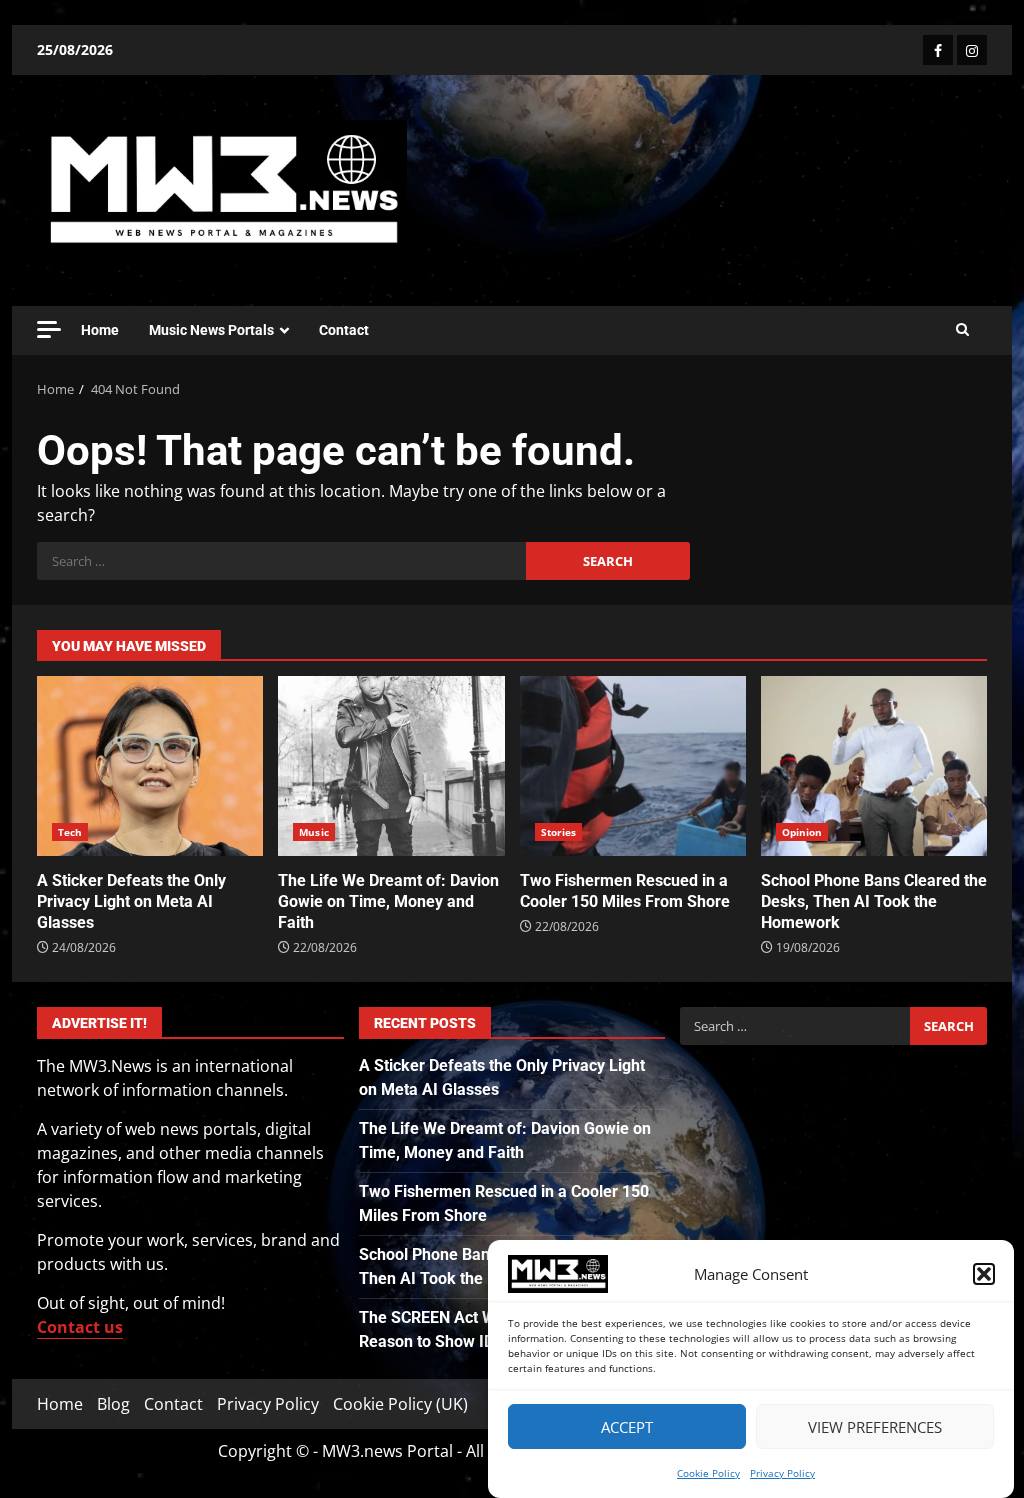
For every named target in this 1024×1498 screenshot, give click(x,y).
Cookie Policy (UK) (400, 1404)
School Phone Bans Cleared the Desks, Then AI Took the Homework (874, 766)
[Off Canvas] (49, 329)
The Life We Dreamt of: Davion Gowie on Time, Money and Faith (391, 766)
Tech (70, 832)
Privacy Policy (782, 1473)
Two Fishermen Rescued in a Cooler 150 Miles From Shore (633, 766)
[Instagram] (972, 50)
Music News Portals (211, 330)
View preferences (875, 1427)
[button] (984, 1274)
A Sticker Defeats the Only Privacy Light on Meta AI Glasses (150, 766)
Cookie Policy (708, 1473)
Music (314, 832)
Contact (344, 330)
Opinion (802, 832)
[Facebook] (938, 50)
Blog (113, 1404)
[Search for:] (281, 561)
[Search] (962, 330)
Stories (559, 832)
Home (100, 330)
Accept (627, 1427)
